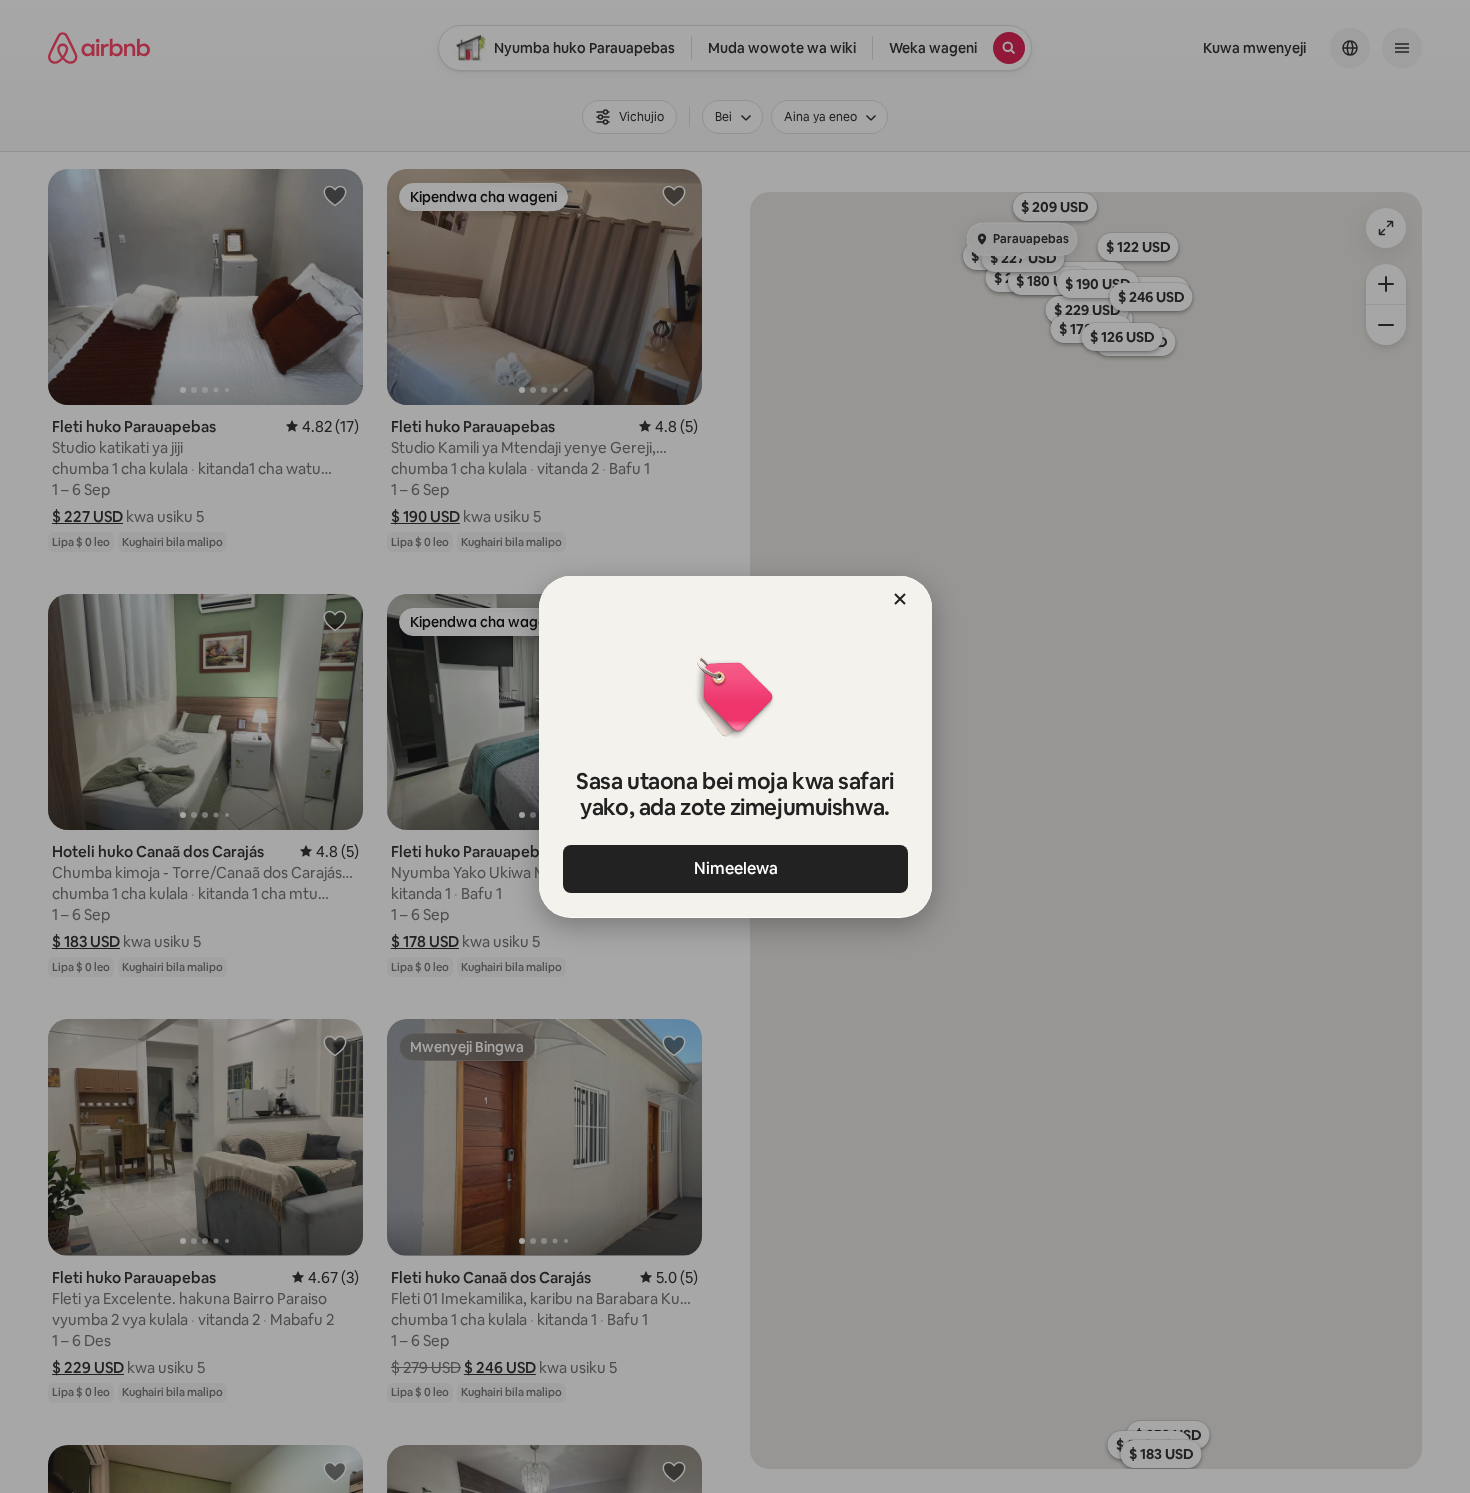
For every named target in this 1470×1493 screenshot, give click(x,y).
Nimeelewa (735, 868)
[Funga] (900, 599)
